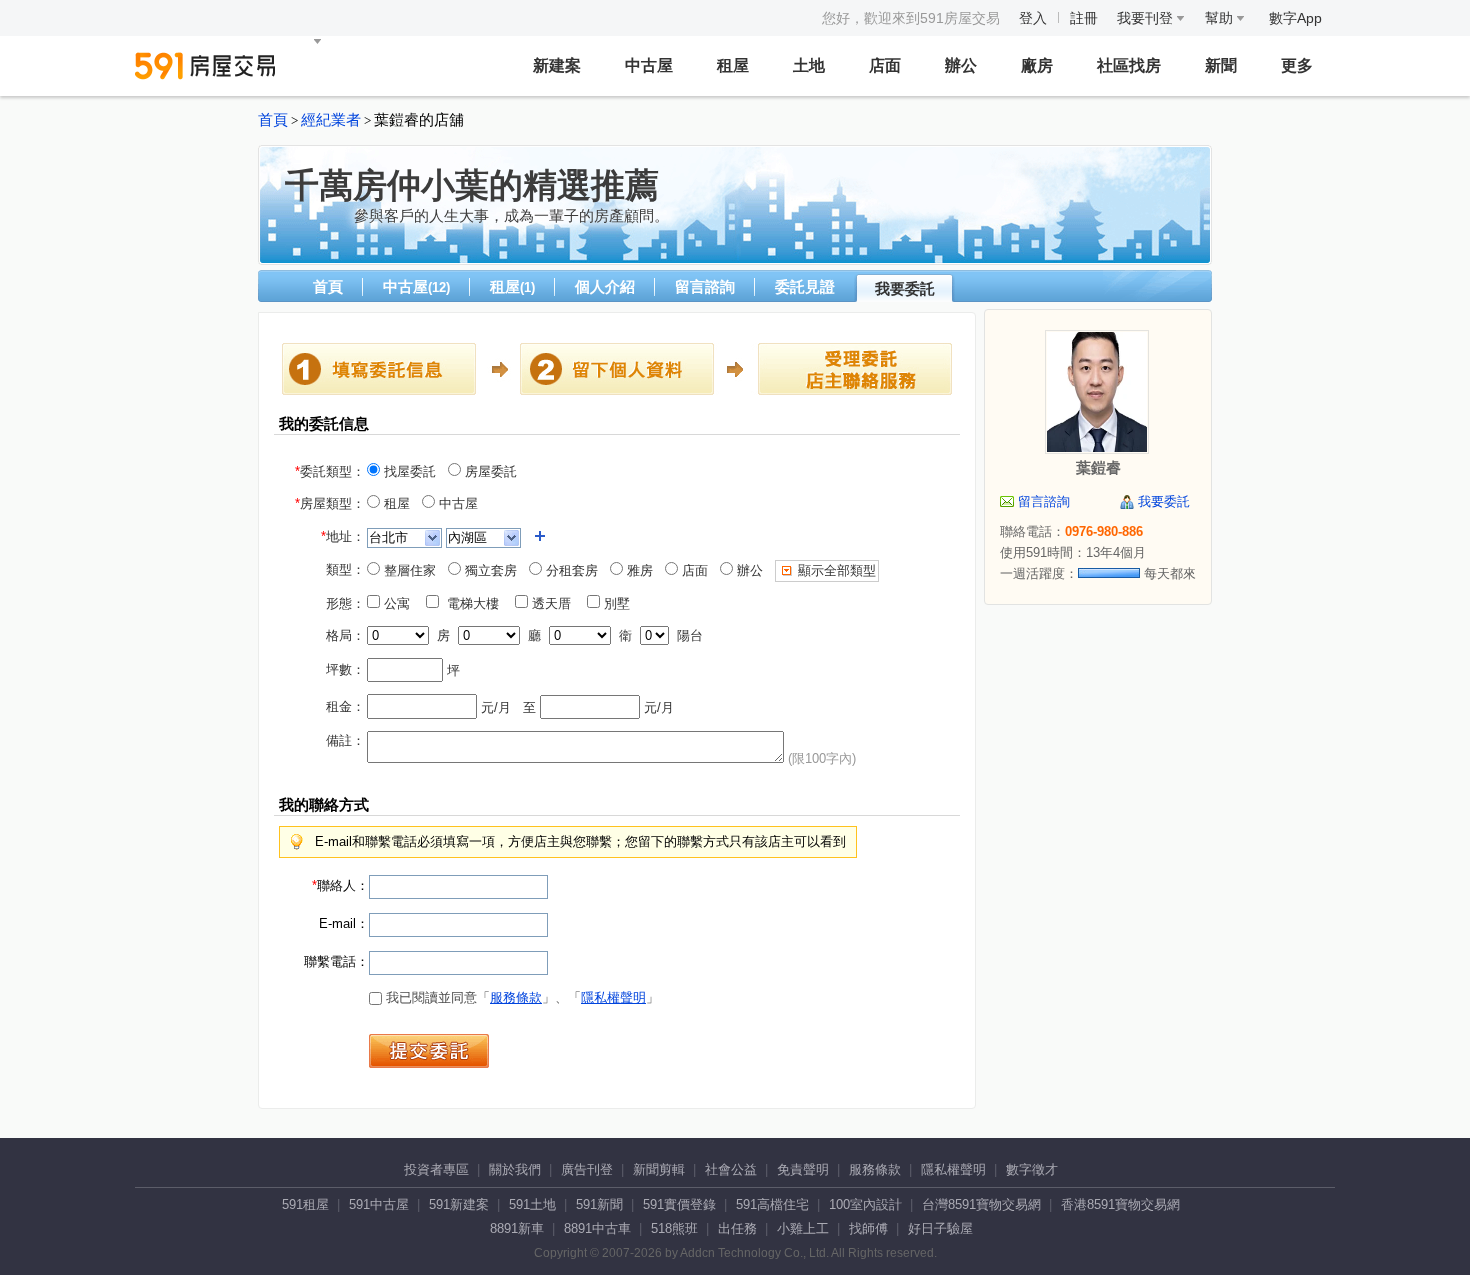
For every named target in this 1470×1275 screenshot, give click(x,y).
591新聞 (599, 1204)
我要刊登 (1147, 18)
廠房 (1037, 65)
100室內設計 (865, 1204)
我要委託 (905, 288)
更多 (1297, 65)
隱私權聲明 (613, 997)
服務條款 (516, 997)
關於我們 (515, 1169)
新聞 (1221, 65)
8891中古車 (597, 1228)
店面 (885, 65)
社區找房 (1129, 65)
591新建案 (459, 1204)
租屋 (733, 65)
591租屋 (305, 1204)
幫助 (1221, 18)
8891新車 (517, 1228)
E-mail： (344, 923)
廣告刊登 (587, 1169)
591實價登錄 (679, 1204)
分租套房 (570, 570)
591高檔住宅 (772, 1204)
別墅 (621, 603)
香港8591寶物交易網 (1120, 1204)
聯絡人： (340, 885)
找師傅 (868, 1228)
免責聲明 (803, 1169)
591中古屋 (379, 1204)
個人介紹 (605, 286)
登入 (1033, 18)
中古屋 (649, 65)
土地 (809, 65)
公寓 (401, 603)
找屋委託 (408, 471)
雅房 (638, 570)
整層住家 (408, 570)
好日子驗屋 (940, 1228)
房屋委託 (489, 471)
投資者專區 (436, 1169)
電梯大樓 (475, 603)
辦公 (961, 65)
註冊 (1084, 18)
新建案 (557, 65)
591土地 (532, 1204)
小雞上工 (803, 1228)
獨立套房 (489, 570)
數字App (1295, 18)
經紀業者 (331, 120)
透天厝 (555, 603)
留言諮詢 (705, 286)
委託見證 (805, 286)
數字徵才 (1032, 1169)
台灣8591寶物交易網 (981, 1204)
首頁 (273, 120)
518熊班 (674, 1228)
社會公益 (731, 1169)
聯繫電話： (336, 961)
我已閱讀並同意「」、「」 (520, 997)
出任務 (737, 1228)
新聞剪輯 (659, 1169)
